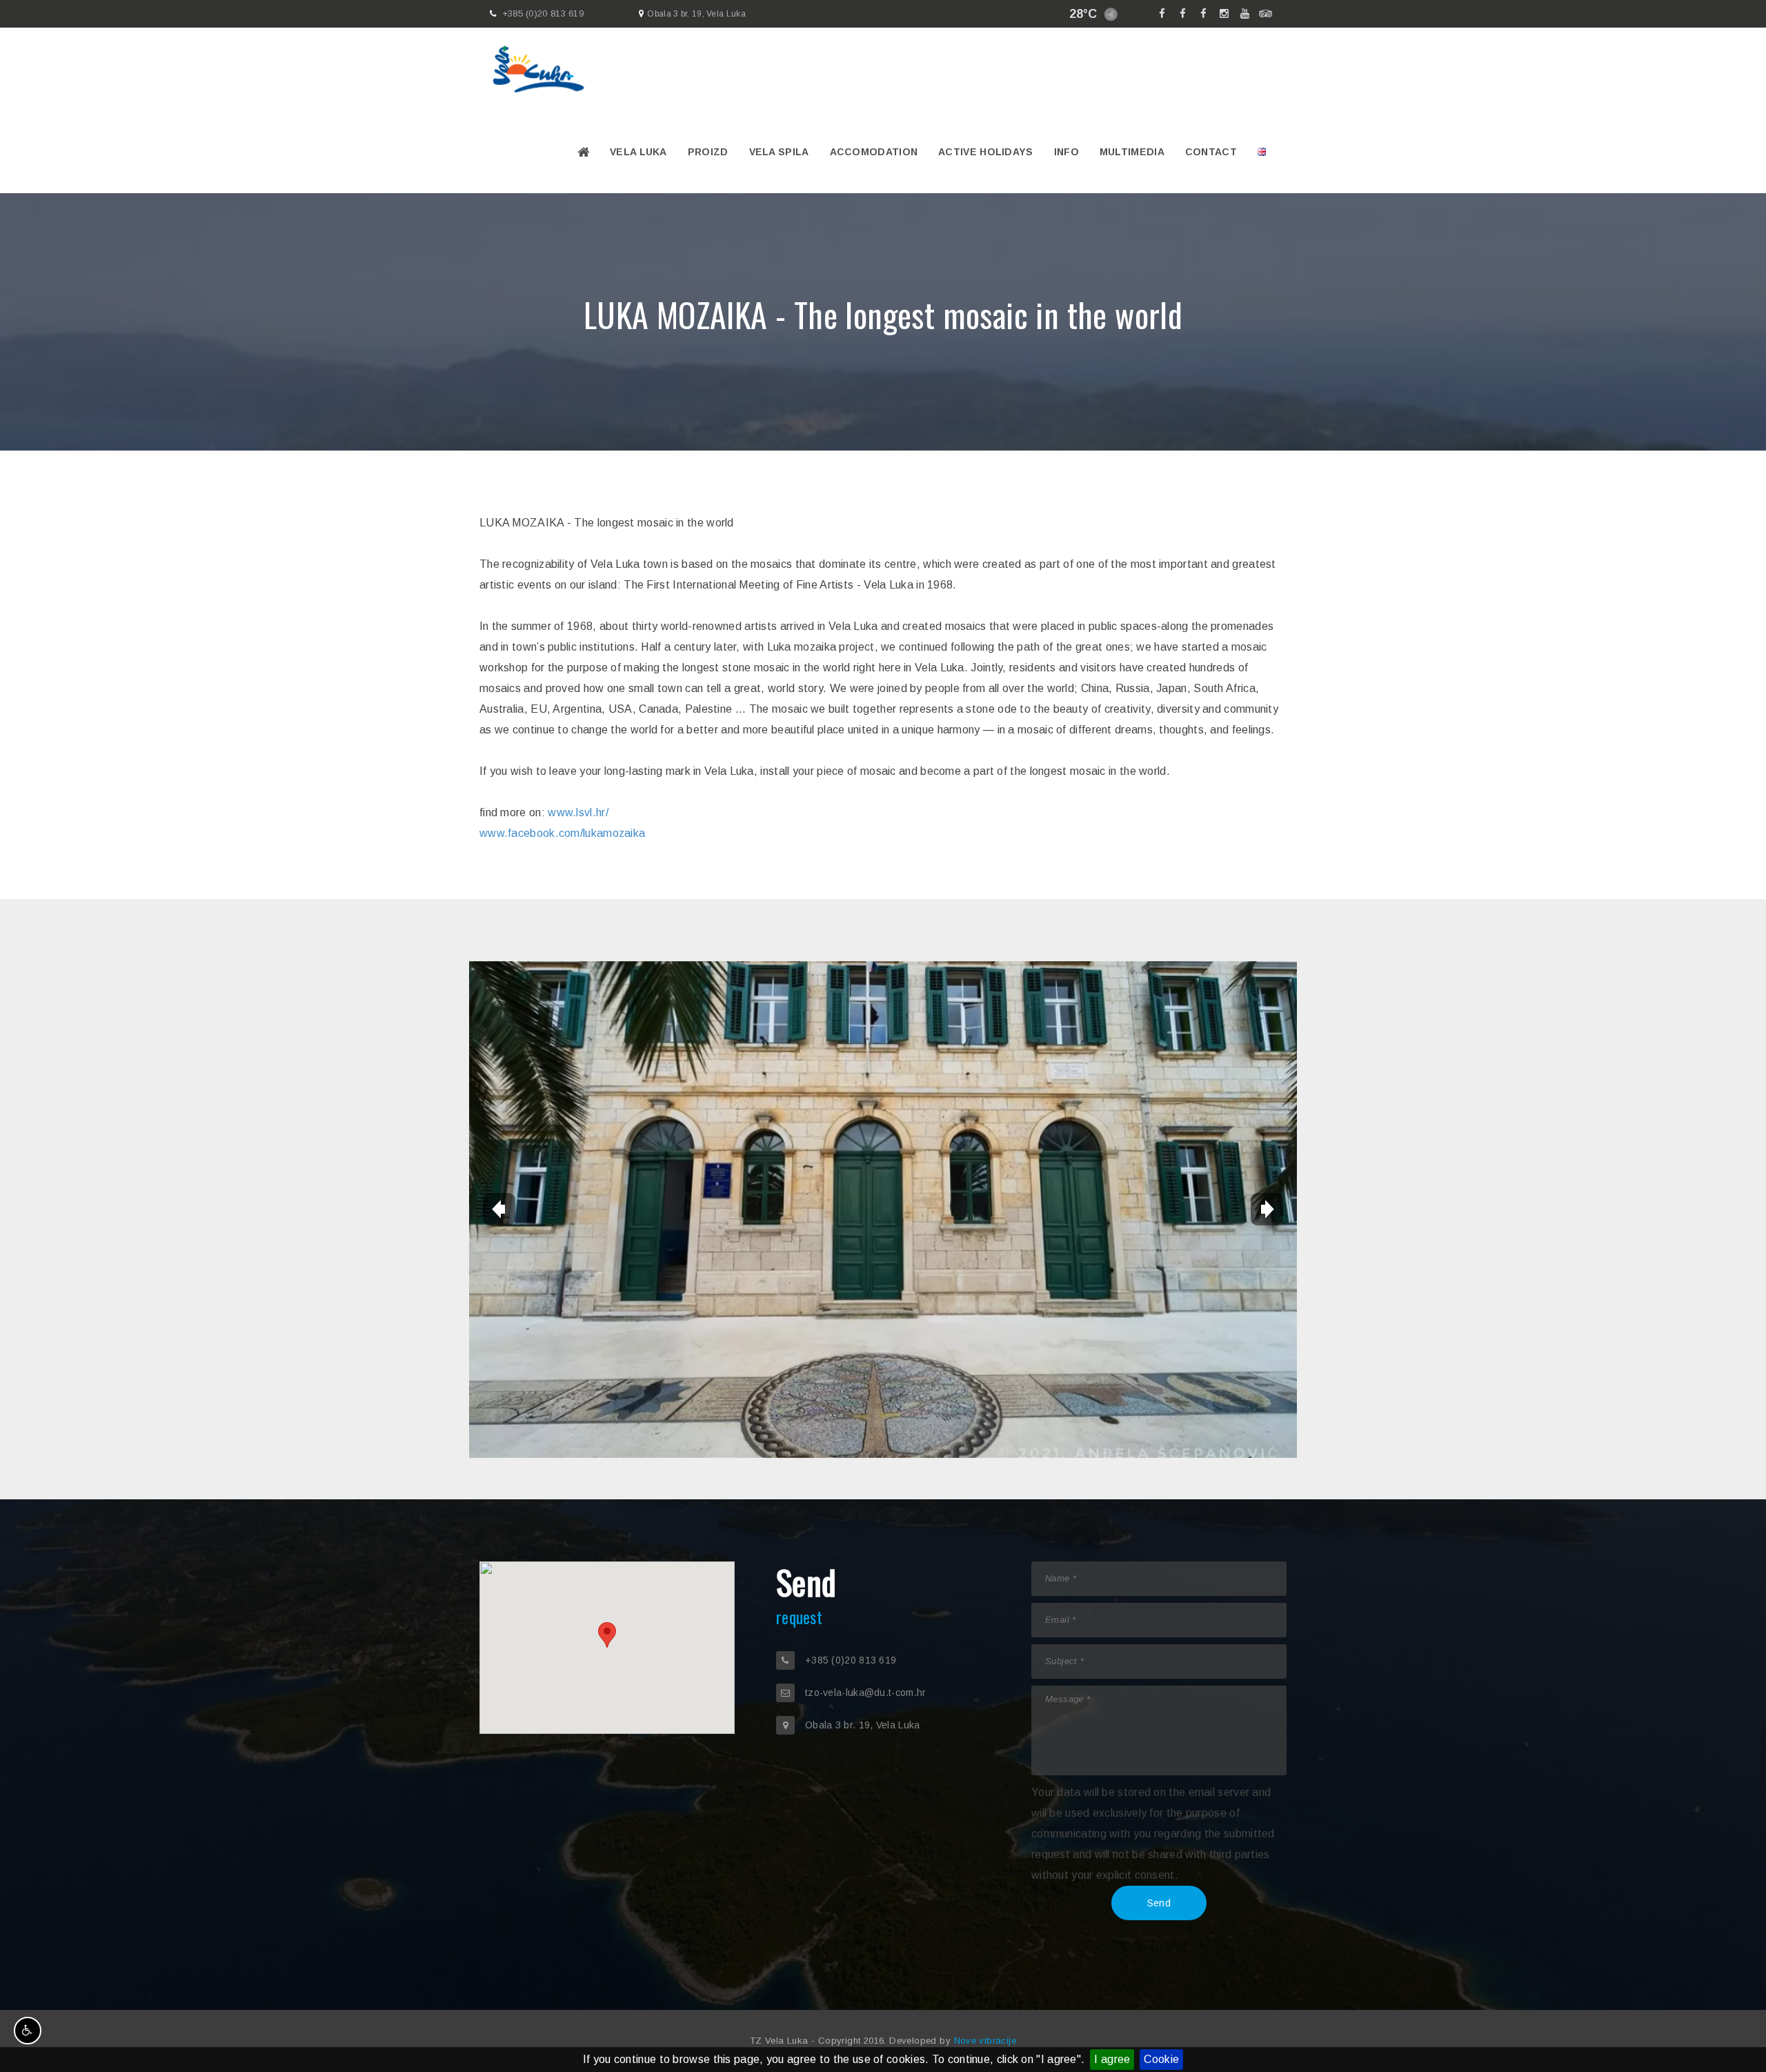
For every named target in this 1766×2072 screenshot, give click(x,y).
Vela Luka (638, 152)
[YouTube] (1245, 14)
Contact (1211, 152)
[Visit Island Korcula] (1162, 14)
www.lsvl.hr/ (578, 812)
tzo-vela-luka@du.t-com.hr (866, 1693)
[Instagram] (1224, 14)
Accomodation (874, 152)
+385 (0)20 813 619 (543, 13)
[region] (607, 1648)
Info (1066, 152)
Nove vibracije (985, 2041)
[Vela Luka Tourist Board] (1183, 14)
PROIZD (708, 152)
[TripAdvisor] (1266, 14)
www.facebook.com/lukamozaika (562, 833)
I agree (1112, 2059)
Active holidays (986, 152)
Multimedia (1132, 152)
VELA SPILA (779, 152)
